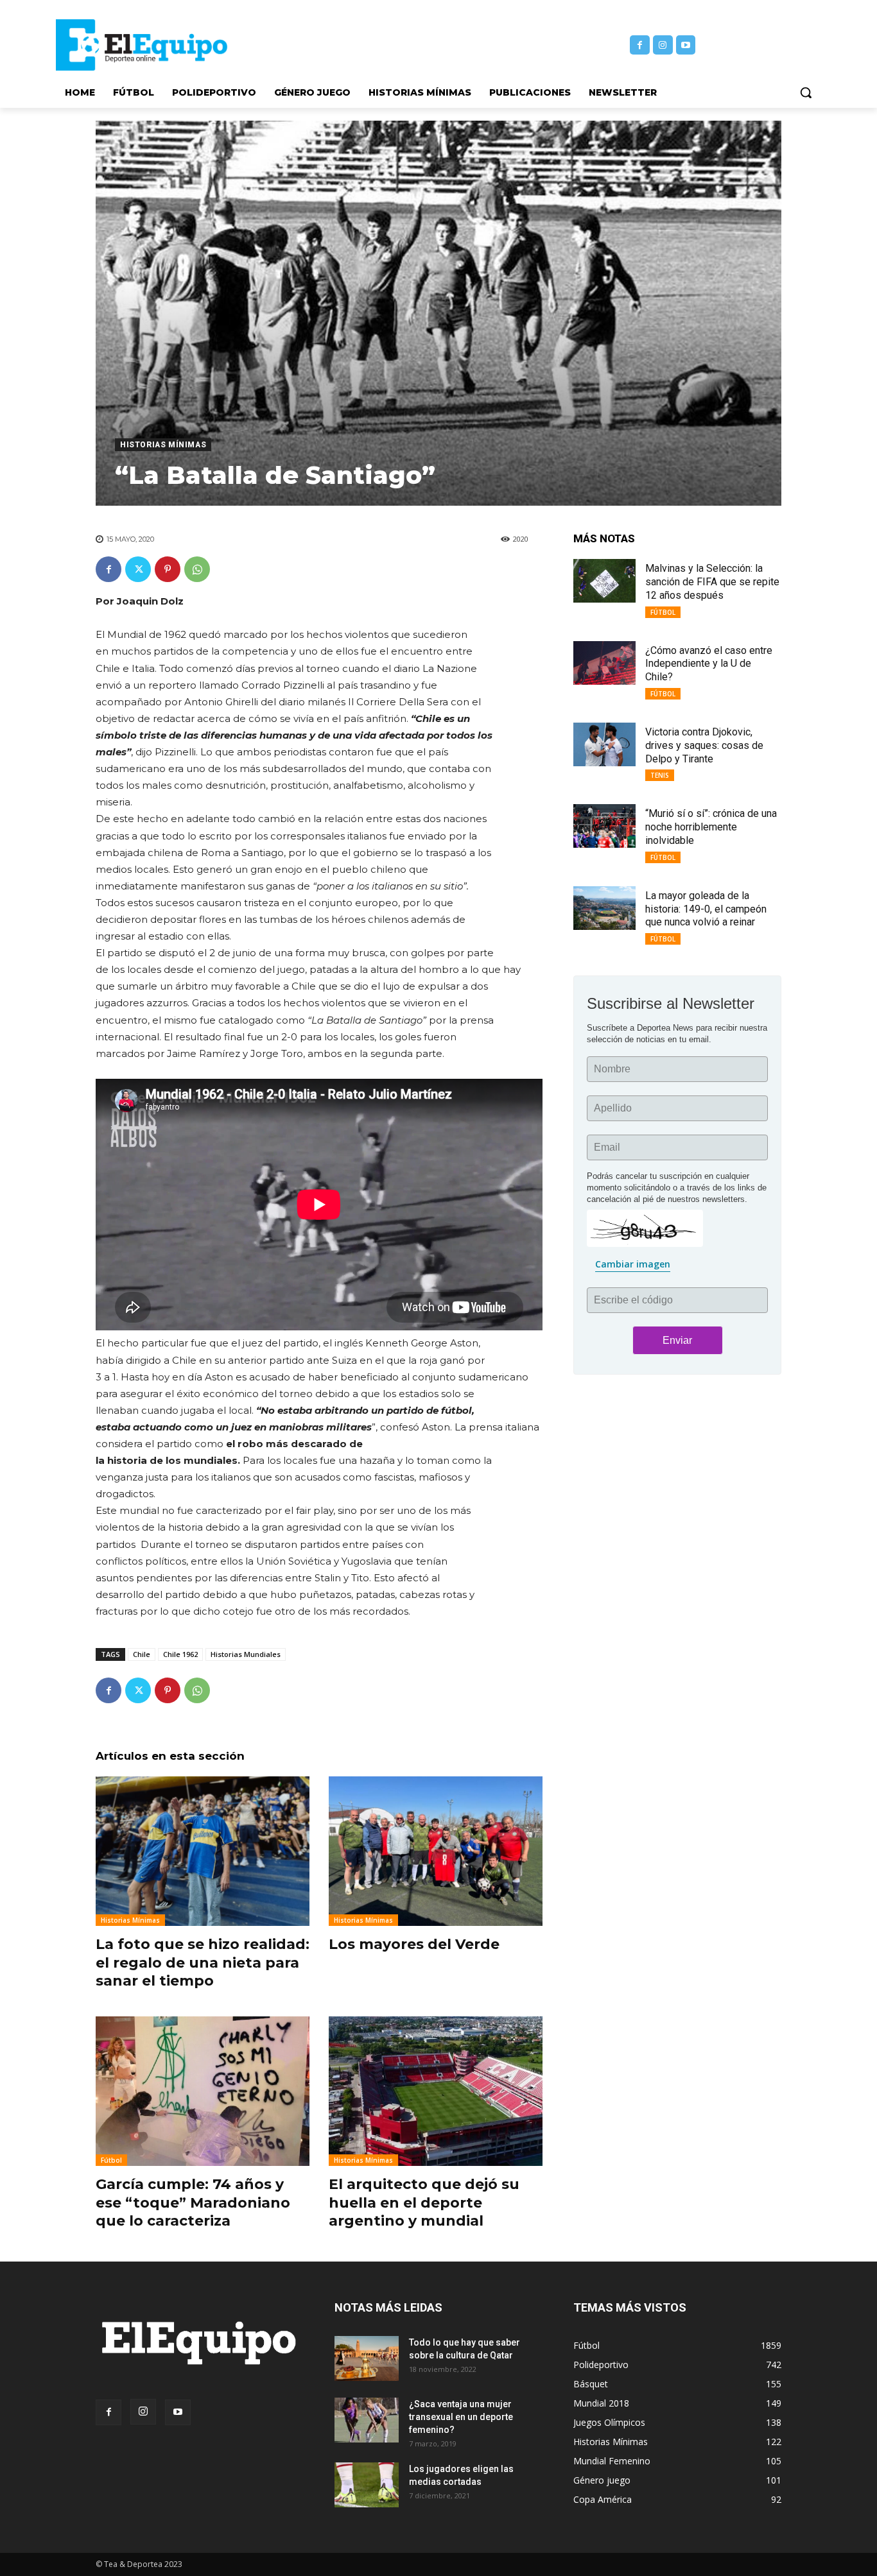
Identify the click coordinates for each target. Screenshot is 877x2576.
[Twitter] (138, 569)
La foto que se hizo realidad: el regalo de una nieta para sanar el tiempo (203, 1962)
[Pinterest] (168, 569)
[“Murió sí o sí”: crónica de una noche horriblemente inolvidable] (604, 826)
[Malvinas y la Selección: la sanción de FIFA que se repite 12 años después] (604, 581)
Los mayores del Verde (414, 1944)
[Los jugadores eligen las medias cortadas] (367, 2485)
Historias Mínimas (163, 445)
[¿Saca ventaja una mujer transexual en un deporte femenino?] (367, 2420)
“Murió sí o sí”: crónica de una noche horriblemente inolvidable (711, 827)
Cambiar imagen (633, 1264)
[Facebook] (640, 45)
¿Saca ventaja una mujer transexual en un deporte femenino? (461, 2417)
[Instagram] (663, 45)
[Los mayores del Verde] (436, 1851)
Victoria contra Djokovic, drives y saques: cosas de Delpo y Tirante (704, 745)
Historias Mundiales (246, 1654)
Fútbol (111, 2160)
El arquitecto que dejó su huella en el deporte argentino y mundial (424, 2202)
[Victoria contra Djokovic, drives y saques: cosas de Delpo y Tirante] (604, 744)
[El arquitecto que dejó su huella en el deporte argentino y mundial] (436, 2091)
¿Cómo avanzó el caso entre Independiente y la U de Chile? (709, 664)
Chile (142, 1654)
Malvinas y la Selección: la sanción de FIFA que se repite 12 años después (712, 582)
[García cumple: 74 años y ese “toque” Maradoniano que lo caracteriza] (203, 2091)
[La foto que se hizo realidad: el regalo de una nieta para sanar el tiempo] (203, 1851)
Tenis (660, 775)
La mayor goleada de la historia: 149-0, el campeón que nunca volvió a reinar (706, 909)
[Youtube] (686, 45)
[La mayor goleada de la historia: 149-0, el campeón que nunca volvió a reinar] (604, 908)
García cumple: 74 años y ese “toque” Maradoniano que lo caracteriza (193, 2202)
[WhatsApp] (197, 569)
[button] (806, 92)
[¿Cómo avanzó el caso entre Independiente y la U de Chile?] (604, 663)
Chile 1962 (180, 1654)
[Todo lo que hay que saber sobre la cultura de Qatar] (367, 2358)
